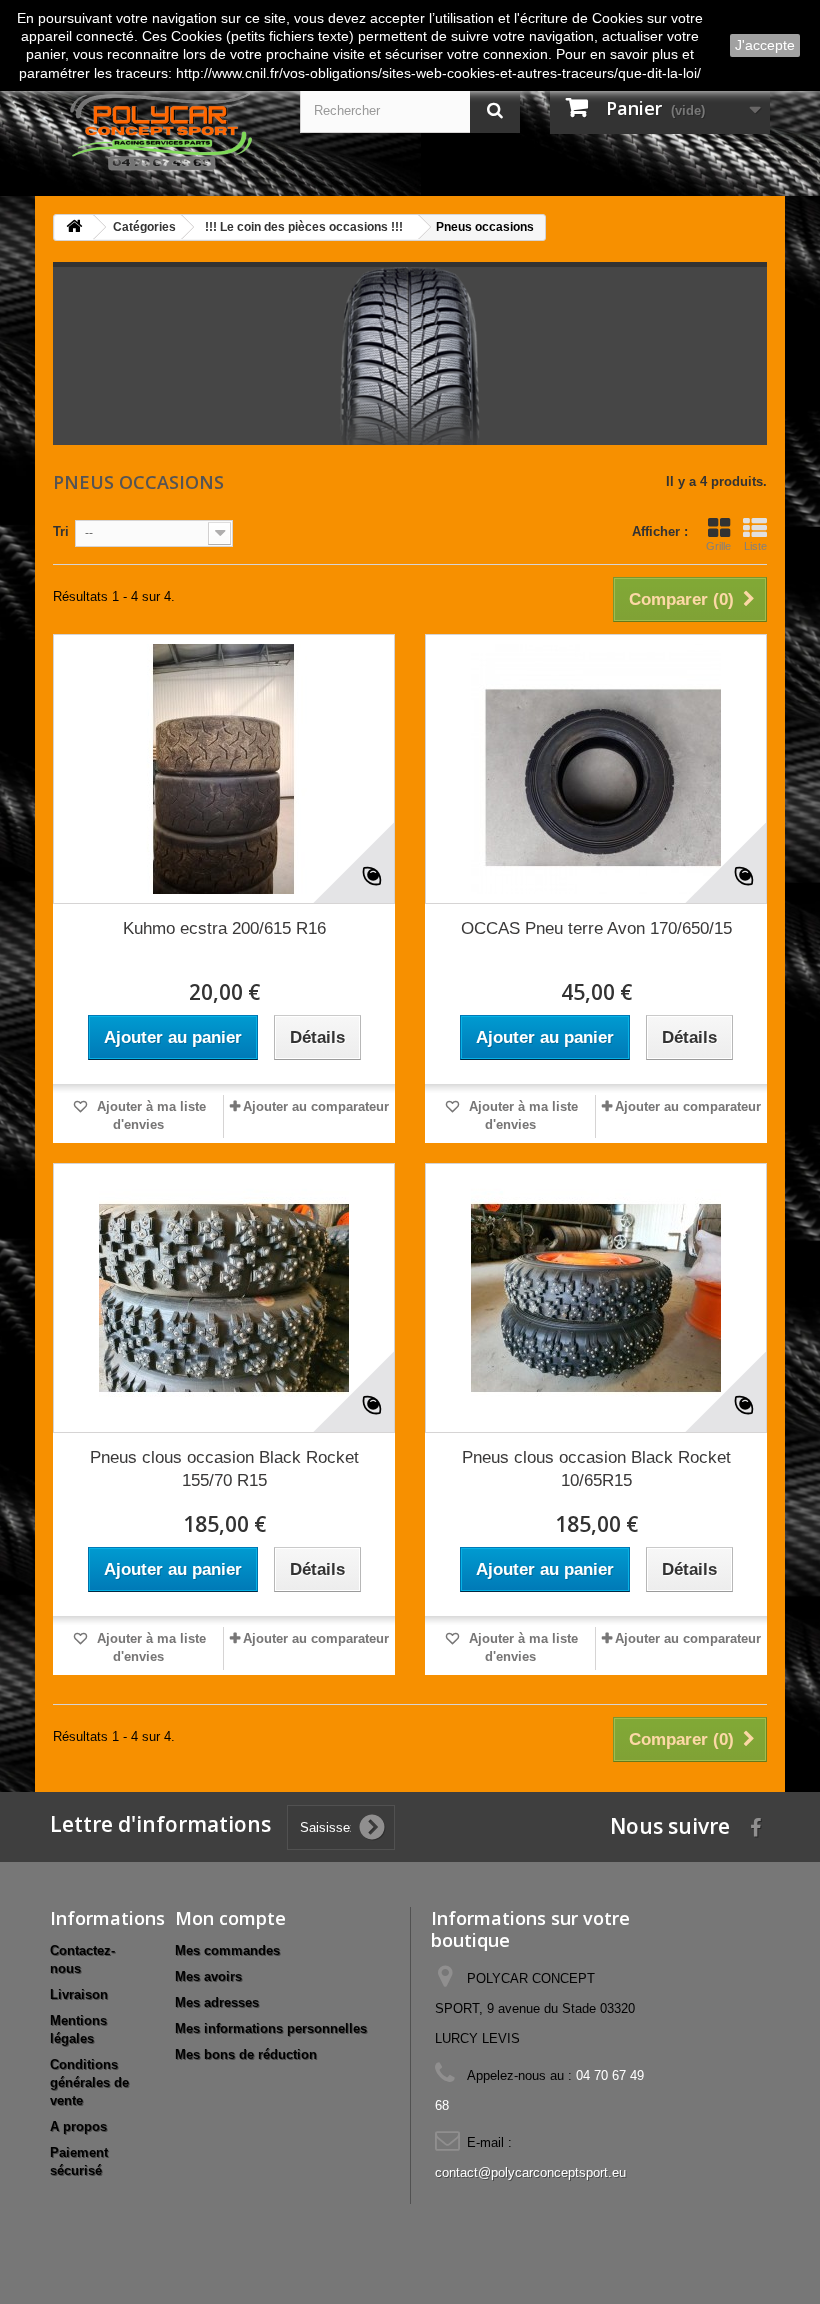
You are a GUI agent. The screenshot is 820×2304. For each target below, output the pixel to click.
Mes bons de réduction (246, 2054)
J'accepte (765, 45)
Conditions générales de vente (89, 2082)
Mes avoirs (208, 1976)
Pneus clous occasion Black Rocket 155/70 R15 (224, 1469)
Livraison (79, 1994)
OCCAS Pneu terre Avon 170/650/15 (596, 928)
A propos (78, 2126)
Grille (718, 546)
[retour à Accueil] (74, 227)
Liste (755, 546)
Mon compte (230, 1918)
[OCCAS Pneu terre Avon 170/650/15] (596, 769)
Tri (61, 531)
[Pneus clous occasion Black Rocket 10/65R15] (596, 1298)
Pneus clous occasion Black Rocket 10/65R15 (596, 1469)
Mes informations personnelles (271, 2028)
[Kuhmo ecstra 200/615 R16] (224, 769)
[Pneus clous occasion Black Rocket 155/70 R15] (224, 1298)
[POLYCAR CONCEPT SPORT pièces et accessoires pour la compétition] (160, 129)
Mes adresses (217, 2002)
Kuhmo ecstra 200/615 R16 (224, 928)
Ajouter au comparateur (316, 1106)
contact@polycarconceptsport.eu (530, 2172)
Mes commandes (227, 1950)
